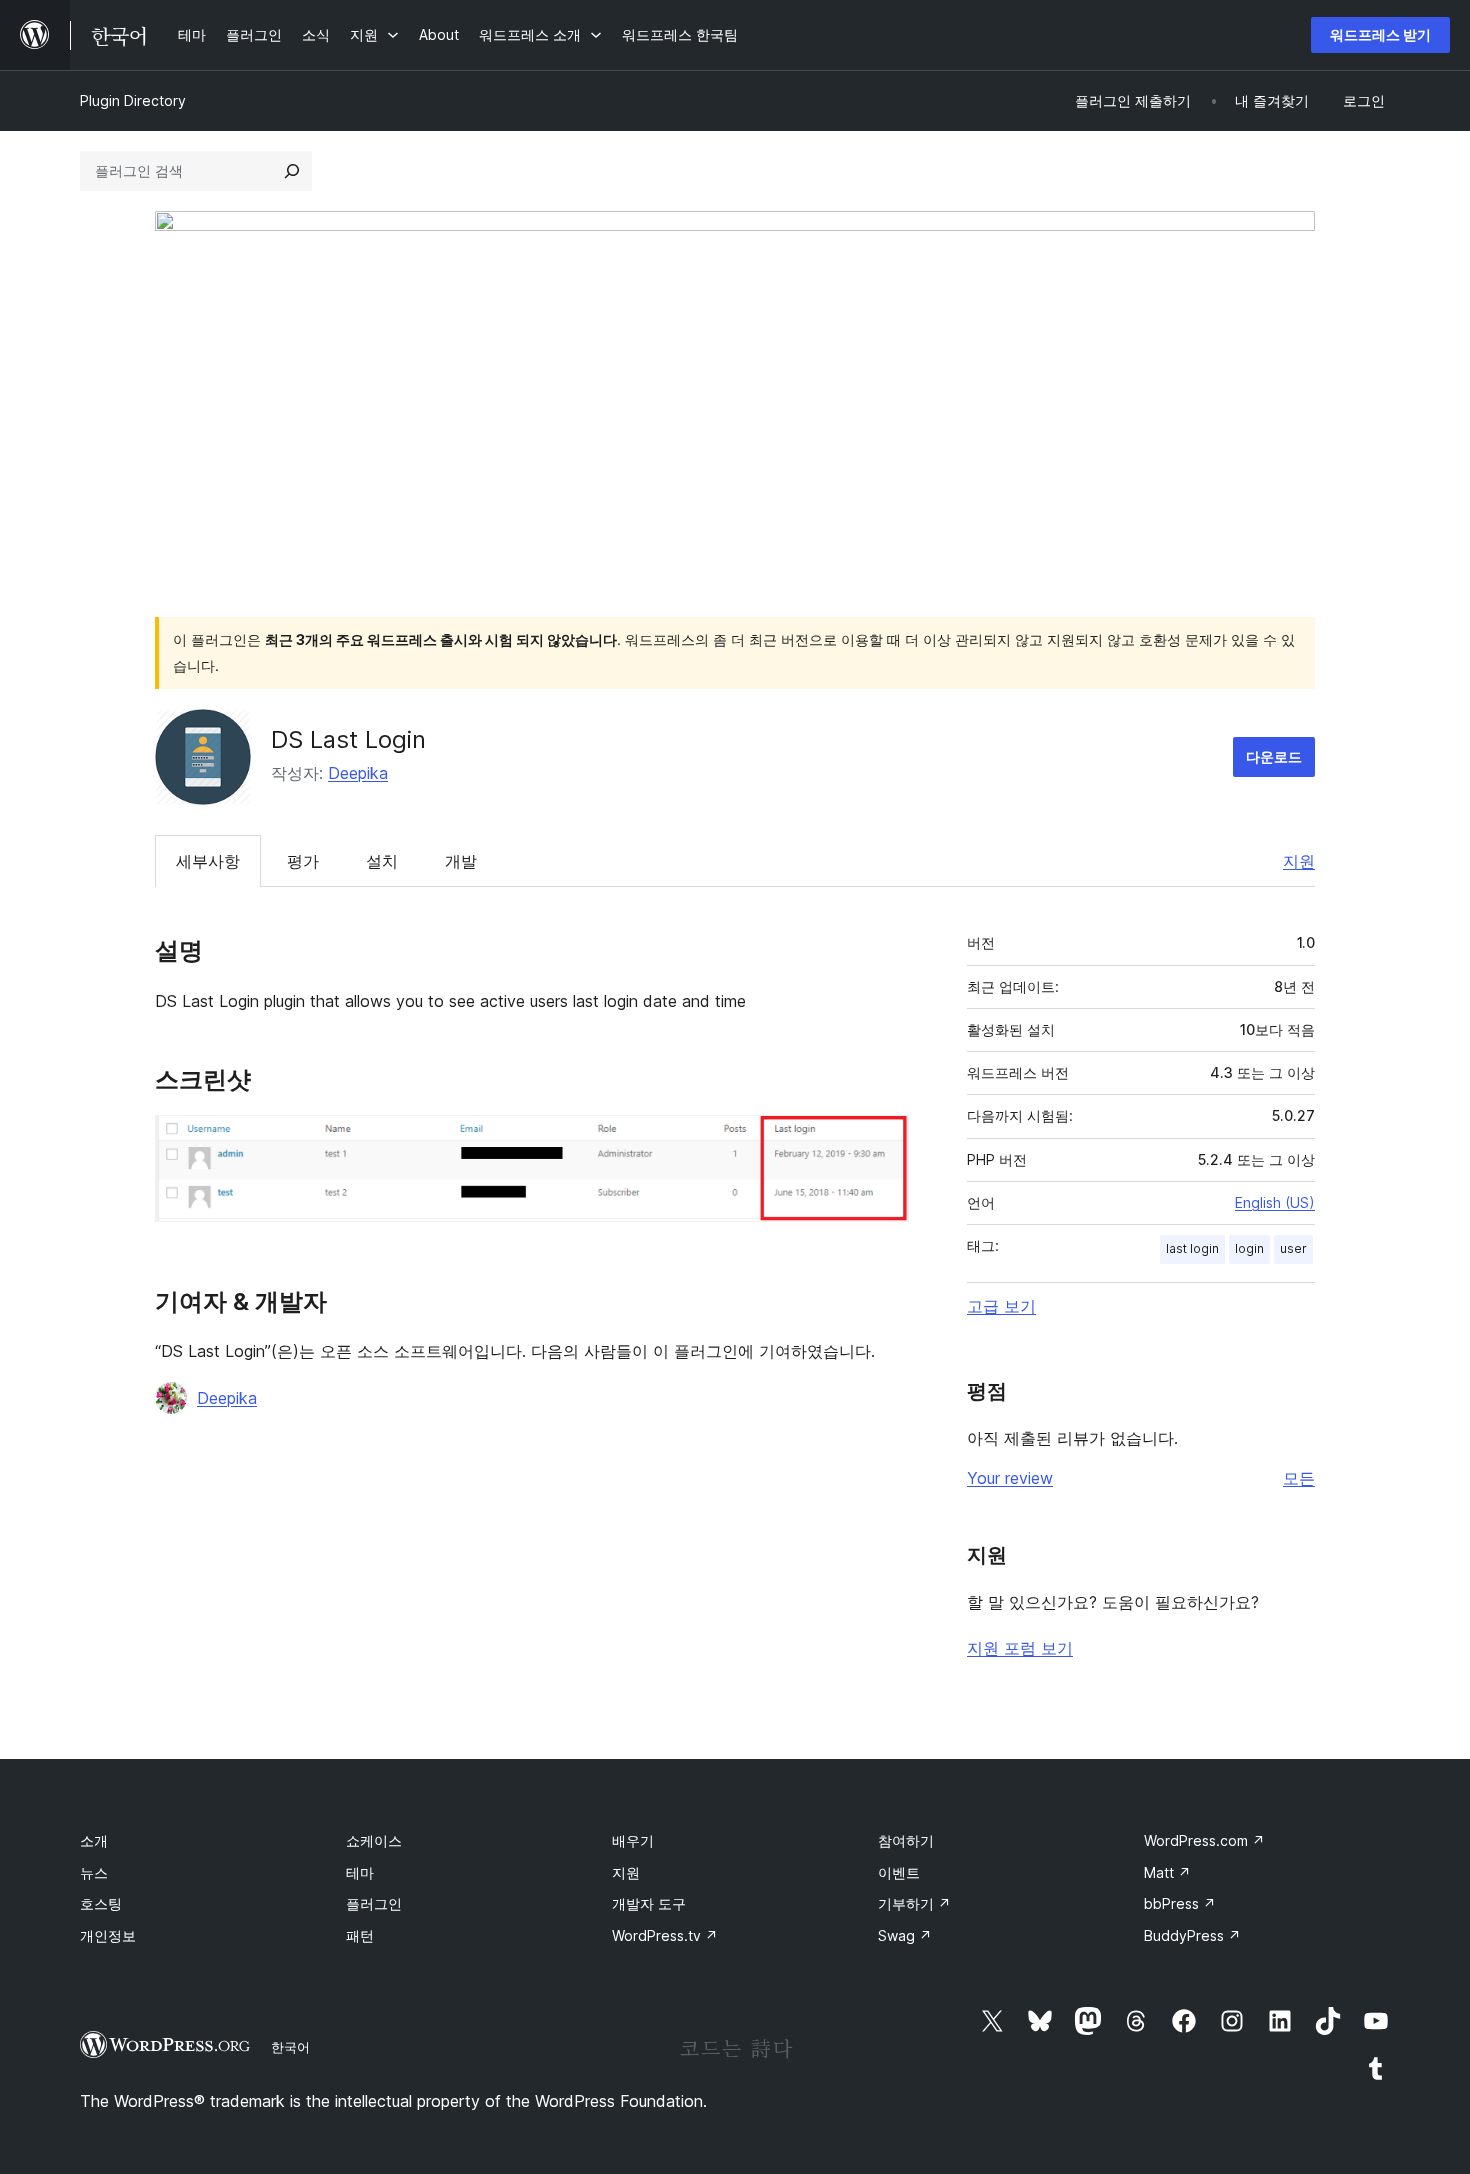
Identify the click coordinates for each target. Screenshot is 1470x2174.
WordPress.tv (665, 1935)
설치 (382, 861)
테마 (360, 1872)
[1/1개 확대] (882, 1142)
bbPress (1180, 1903)
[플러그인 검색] (292, 171)
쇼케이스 (374, 1840)
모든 (1299, 1478)
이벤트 (899, 1872)
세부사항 (208, 861)
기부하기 (914, 1903)
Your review (1010, 1478)
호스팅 (101, 1903)
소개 (94, 1840)
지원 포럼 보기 (1020, 1648)
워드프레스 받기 (1380, 34)
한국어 (290, 2047)
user (1293, 1248)
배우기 (633, 1840)
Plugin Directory (133, 100)
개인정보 (108, 1935)
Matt (1167, 1872)
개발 (461, 861)
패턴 (360, 1935)
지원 (1299, 861)
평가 (303, 861)
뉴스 (94, 1872)
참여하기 (906, 1840)
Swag (905, 1935)
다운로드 (1274, 756)
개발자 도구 (649, 1903)
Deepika (358, 773)
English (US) (1275, 1202)
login (1249, 1248)
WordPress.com (1204, 1840)
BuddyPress (1192, 1935)
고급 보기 (1001, 1306)
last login (1192, 1248)
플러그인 (374, 1903)
